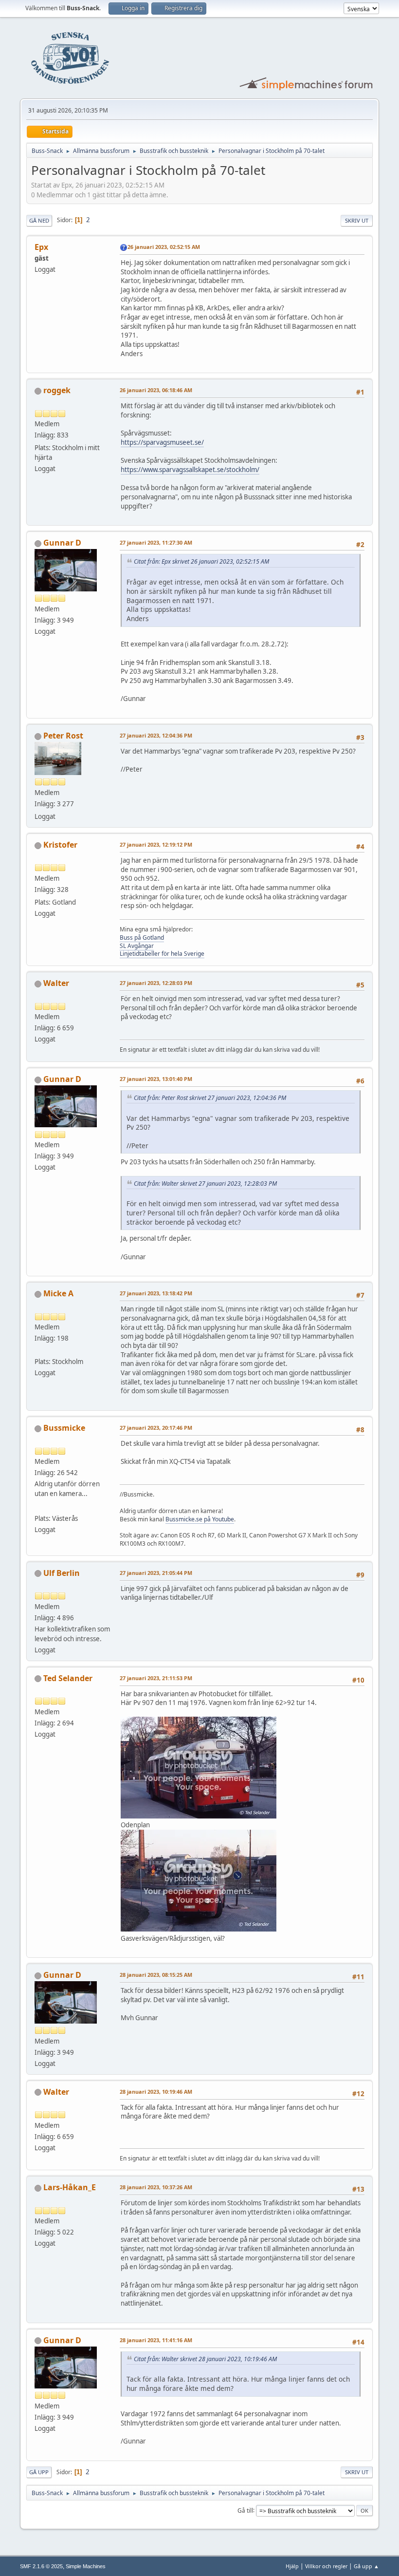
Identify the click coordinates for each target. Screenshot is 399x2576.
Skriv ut (357, 220)
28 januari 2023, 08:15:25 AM (156, 1975)
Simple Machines (86, 2566)
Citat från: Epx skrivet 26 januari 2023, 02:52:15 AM (201, 561)
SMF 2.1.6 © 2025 (41, 2566)
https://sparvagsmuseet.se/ (162, 442)
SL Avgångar (137, 946)
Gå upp (39, 2472)
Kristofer (60, 845)
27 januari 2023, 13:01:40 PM (156, 1079)
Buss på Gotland (142, 938)
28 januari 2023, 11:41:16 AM (156, 2340)
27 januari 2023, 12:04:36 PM (156, 735)
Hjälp (292, 2566)
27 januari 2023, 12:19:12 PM (156, 844)
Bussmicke (64, 1428)
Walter (56, 983)
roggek (57, 390)
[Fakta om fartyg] (38, 1349)
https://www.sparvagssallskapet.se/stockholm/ (190, 470)
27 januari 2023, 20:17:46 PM (156, 1428)
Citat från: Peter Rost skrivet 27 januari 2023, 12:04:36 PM (210, 1098)
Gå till (245, 2510)
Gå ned (39, 220)
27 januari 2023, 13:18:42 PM (156, 1293)
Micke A (58, 1293)
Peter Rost (63, 736)
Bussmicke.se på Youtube (200, 1519)
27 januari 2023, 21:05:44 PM (156, 1573)
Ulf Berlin (62, 1573)
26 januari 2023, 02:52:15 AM (164, 247)
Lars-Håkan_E (70, 2187)
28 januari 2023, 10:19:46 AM (156, 2092)
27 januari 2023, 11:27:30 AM (156, 542)
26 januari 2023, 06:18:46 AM (156, 390)
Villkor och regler (326, 2566)
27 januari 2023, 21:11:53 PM (156, 1678)
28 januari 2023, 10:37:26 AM (156, 2187)
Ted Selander (68, 1678)
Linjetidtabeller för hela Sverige (162, 954)
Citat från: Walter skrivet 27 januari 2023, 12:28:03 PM (205, 1184)
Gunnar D (62, 543)
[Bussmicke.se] (38, 1506)
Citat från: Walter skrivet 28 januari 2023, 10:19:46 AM (205, 2359)
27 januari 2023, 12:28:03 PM (156, 983)
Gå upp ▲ (366, 2566)
